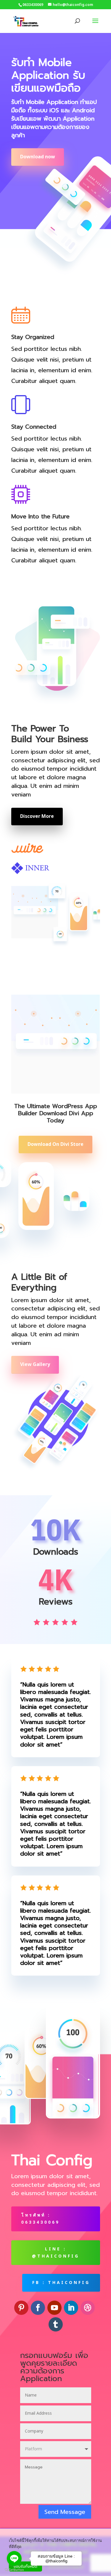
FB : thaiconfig (61, 2283)
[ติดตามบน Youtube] (54, 2308)
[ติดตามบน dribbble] (88, 2308)
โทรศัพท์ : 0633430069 (41, 2219)
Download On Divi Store (55, 1144)
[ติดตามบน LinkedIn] (71, 2308)
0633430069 (33, 5)
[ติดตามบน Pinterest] (21, 2308)
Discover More (37, 816)
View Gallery (35, 1364)
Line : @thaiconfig (56, 2253)
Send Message (65, 2512)
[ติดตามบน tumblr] (56, 2324)
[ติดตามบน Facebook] (38, 2308)
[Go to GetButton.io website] (14, 2570)
